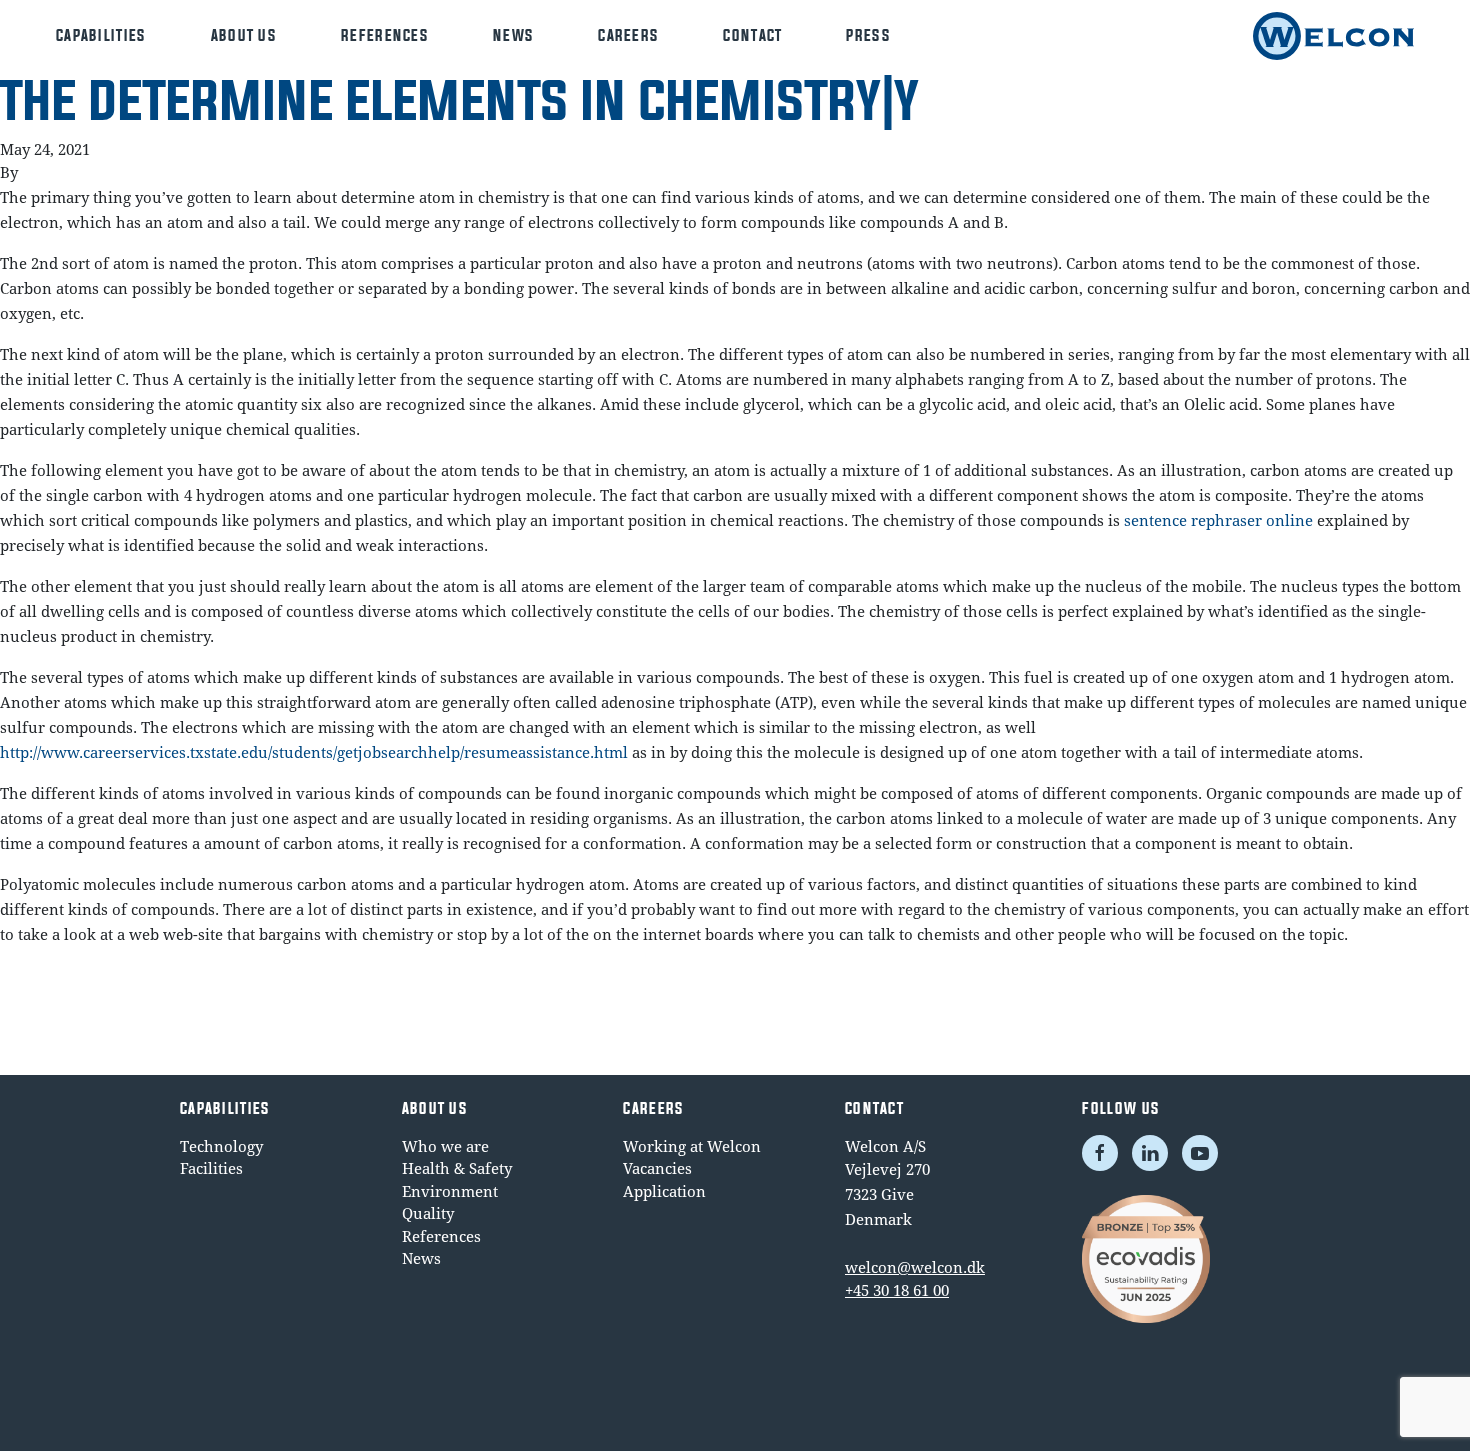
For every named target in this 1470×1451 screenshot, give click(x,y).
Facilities (211, 1168)
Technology (221, 1146)
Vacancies (657, 1168)
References (385, 35)
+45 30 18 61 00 (897, 1290)
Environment (450, 1191)
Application (664, 1191)
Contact (752, 35)
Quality (428, 1213)
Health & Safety (457, 1168)
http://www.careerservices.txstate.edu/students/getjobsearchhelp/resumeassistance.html (314, 752)
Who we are (445, 1146)
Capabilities (101, 35)
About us (244, 35)
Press (868, 35)
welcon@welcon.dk (915, 1267)
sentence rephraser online (1218, 520)
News (513, 35)
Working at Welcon (692, 1146)
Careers (628, 35)
